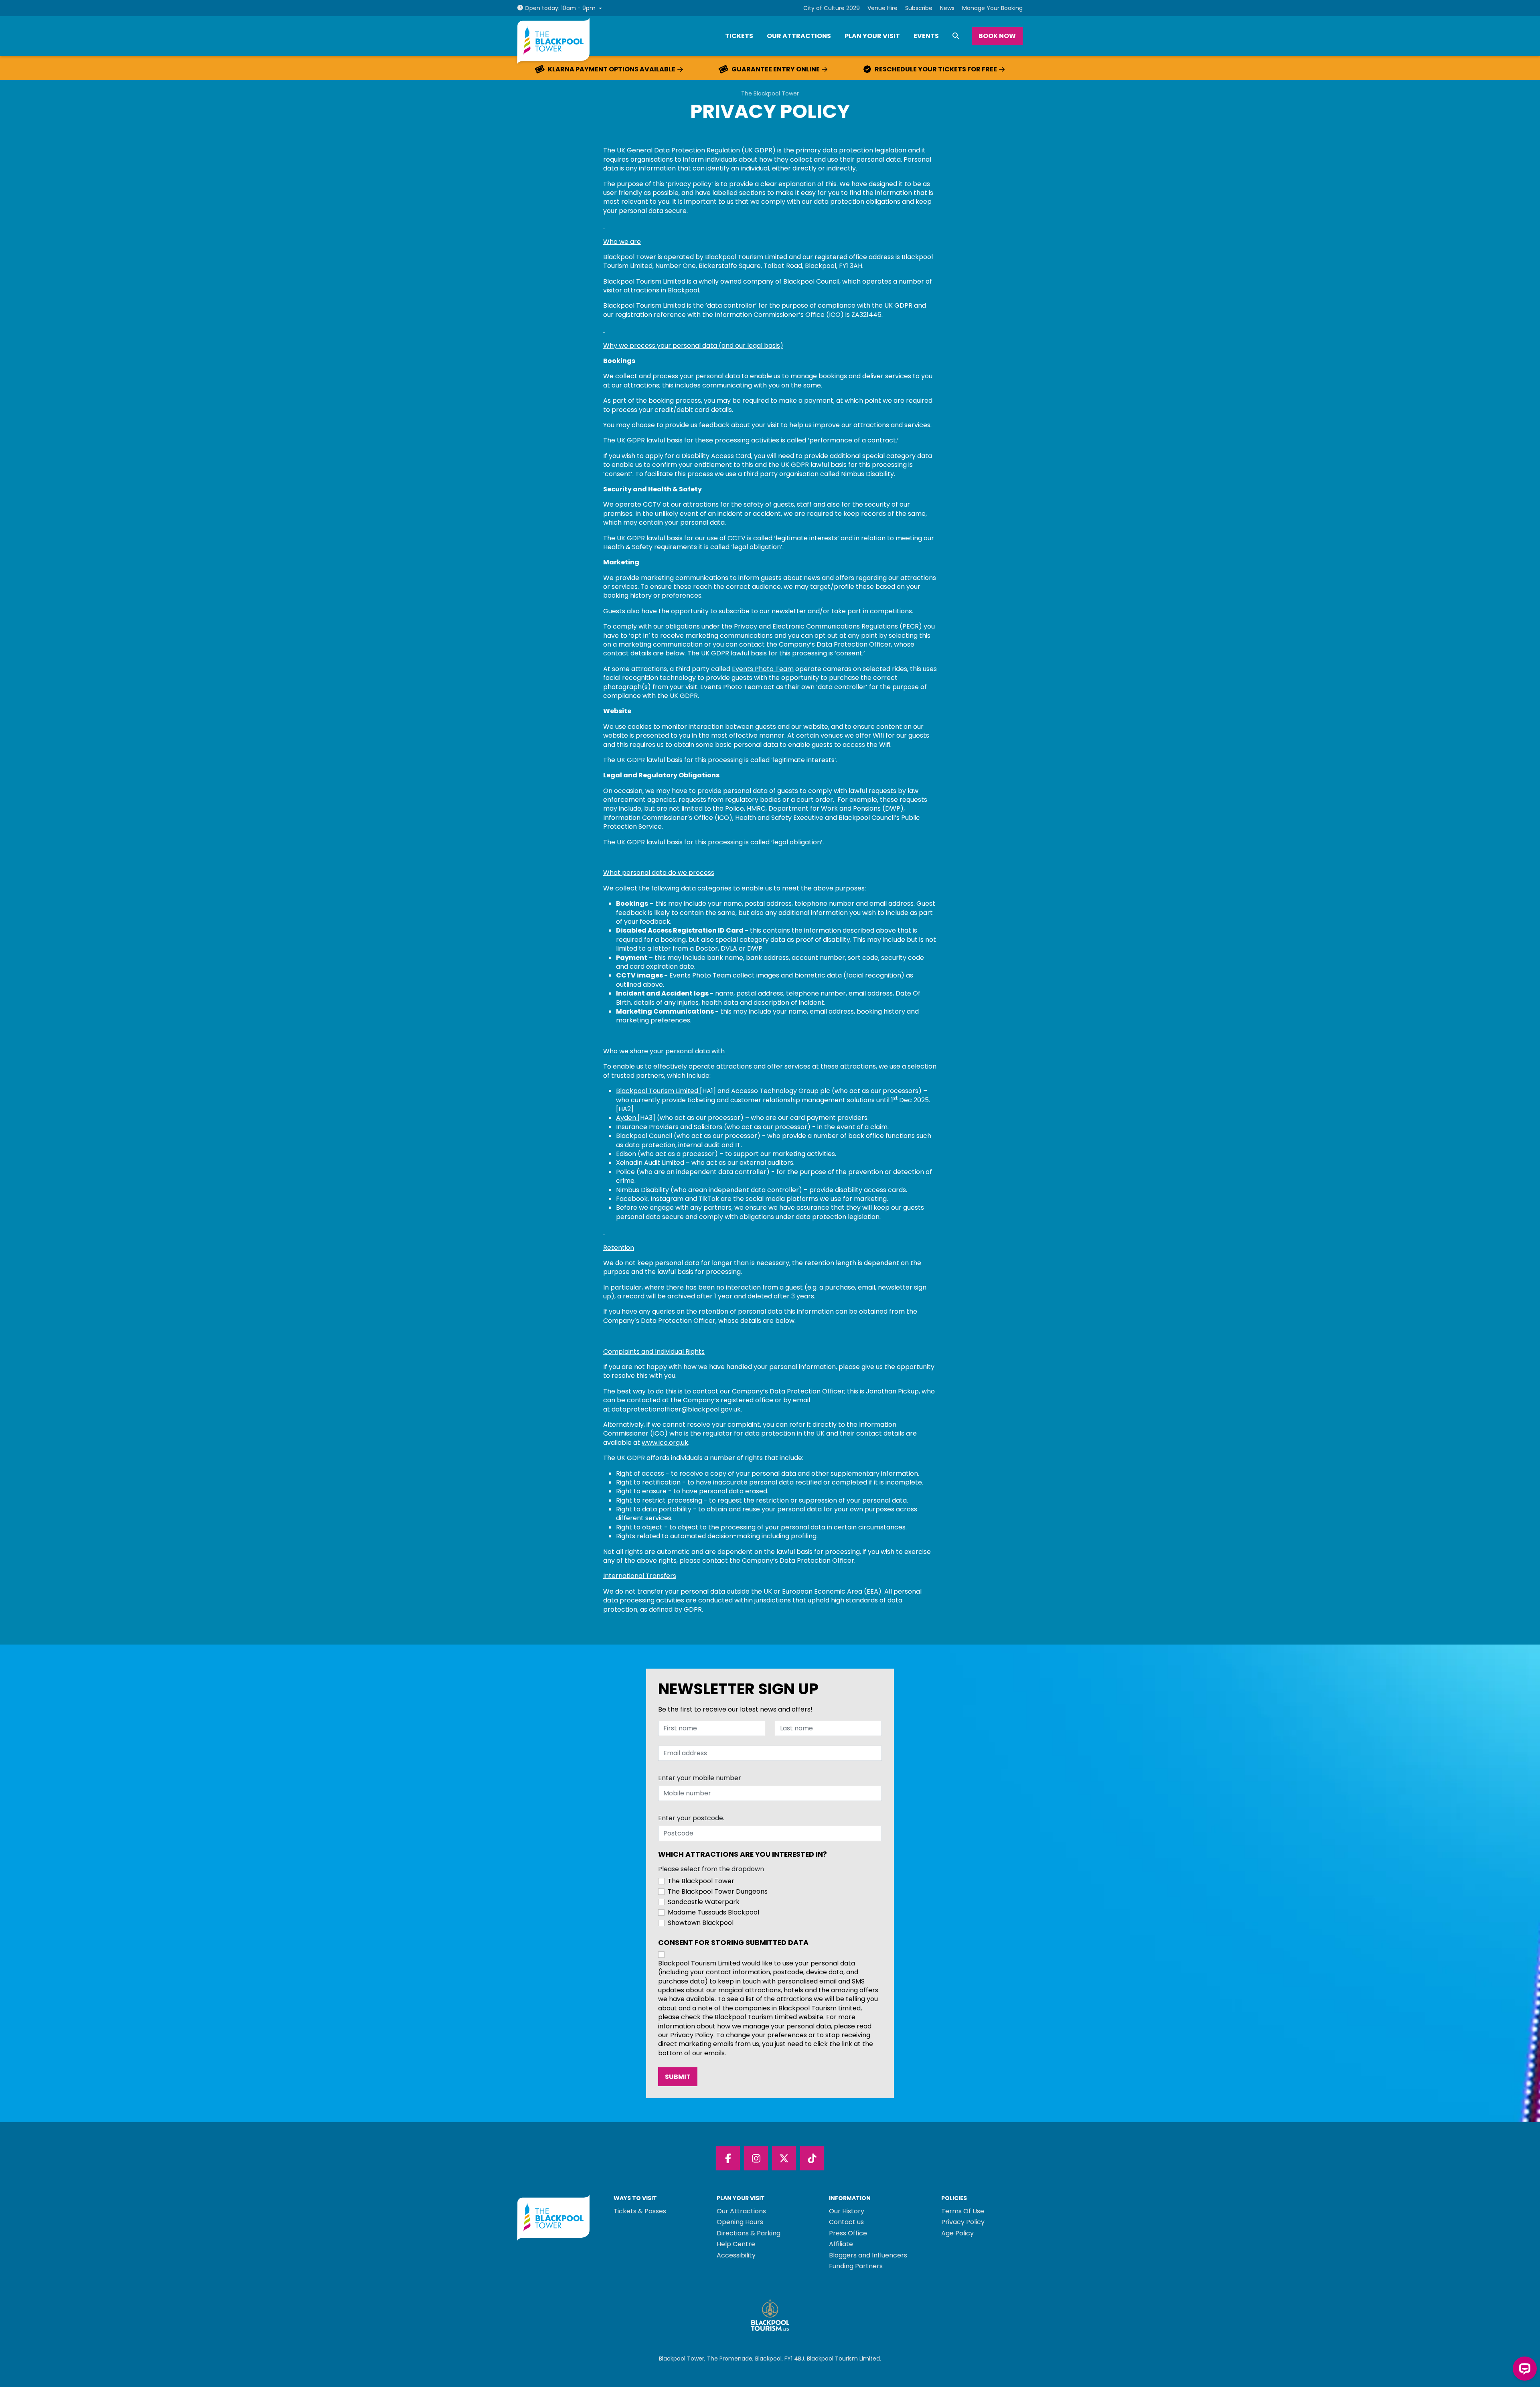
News (947, 8)
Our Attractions (741, 2211)
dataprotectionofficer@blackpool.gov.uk (676, 1409)
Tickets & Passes (640, 2211)
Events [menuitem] (926, 36)
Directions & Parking (749, 2233)
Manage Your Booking (992, 8)
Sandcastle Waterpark (704, 1902)
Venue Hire (882, 8)
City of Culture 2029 (832, 8)
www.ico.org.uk (665, 1443)
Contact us (846, 2222)
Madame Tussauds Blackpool (713, 1912)
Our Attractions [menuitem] (799, 36)
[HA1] (708, 1091)
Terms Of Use (963, 2211)
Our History (847, 2211)
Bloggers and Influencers (868, 2255)
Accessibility (736, 2255)
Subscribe (919, 8)
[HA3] (646, 1118)
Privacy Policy (963, 2222)
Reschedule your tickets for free (936, 69)
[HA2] (625, 1109)
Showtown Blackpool (701, 1923)
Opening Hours (740, 2222)
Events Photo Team (763, 669)
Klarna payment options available (612, 69)
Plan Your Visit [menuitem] (872, 36)
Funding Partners (856, 2266)
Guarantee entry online (776, 69)
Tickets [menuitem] (739, 36)
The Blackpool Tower (770, 94)
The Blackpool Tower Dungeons (718, 1892)
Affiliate (841, 2244)
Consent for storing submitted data (733, 1943)
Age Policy (957, 2233)
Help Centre (736, 2244)
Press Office (848, 2233)
